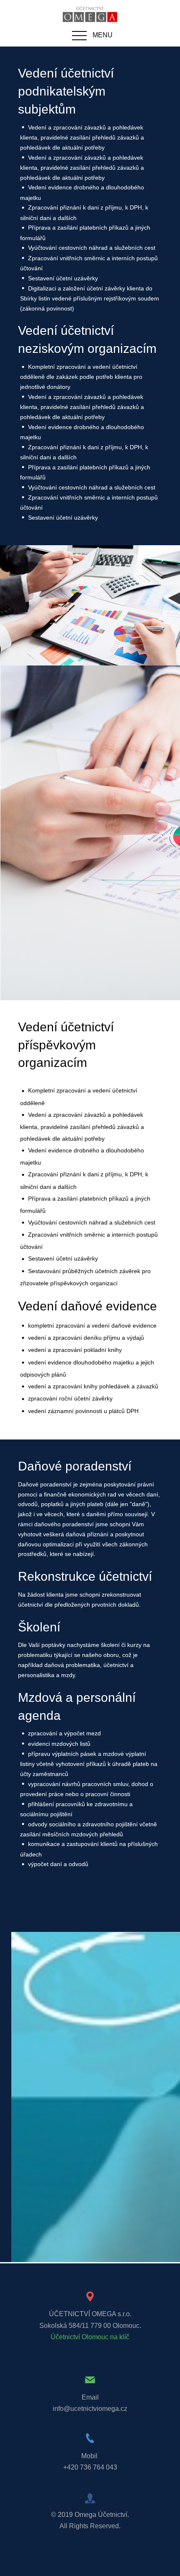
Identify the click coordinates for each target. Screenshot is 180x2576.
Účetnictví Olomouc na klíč (90, 2337)
